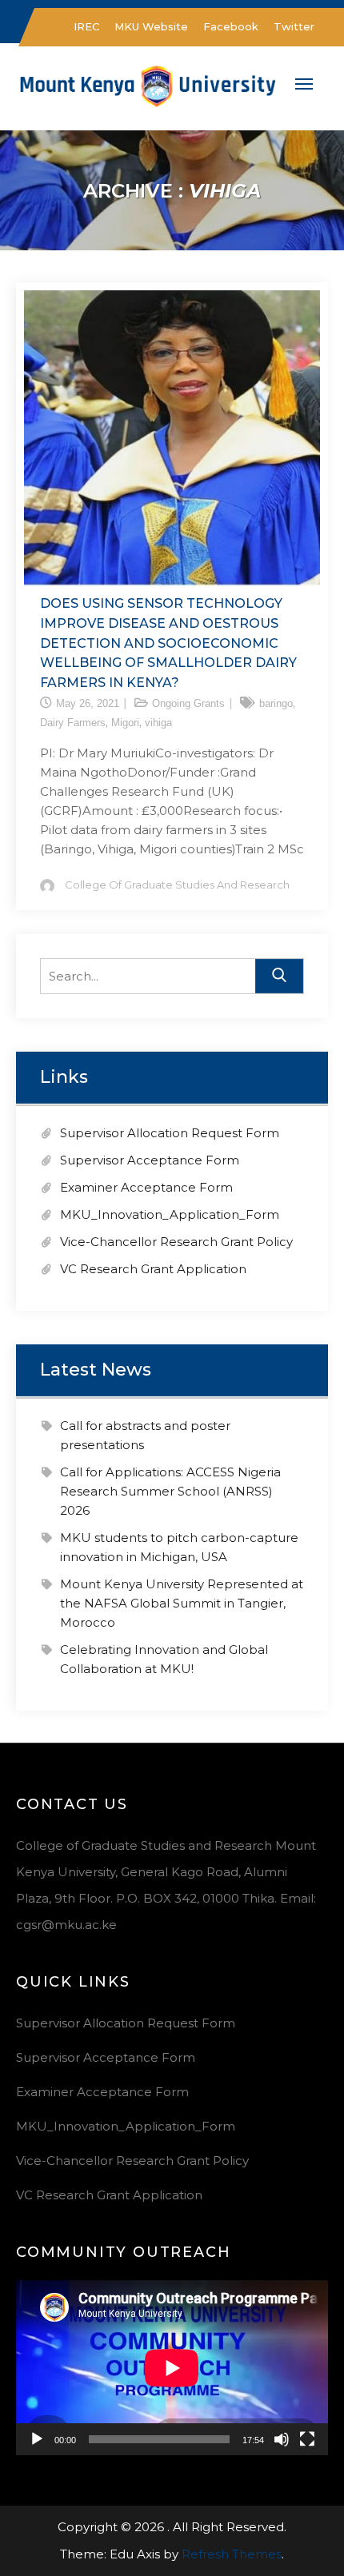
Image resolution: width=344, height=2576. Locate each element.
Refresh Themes (232, 2554)
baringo (276, 703)
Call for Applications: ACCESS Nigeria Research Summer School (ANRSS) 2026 (170, 1491)
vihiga (158, 723)
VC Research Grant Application (153, 1269)
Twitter (294, 26)
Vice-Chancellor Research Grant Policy (176, 1242)
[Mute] (282, 2439)
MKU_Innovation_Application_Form (170, 1214)
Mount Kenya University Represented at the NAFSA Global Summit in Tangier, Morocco (182, 1603)
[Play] (37, 2439)
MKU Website (151, 26)
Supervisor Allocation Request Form (170, 1133)
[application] (172, 2368)
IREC (86, 26)
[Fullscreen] (307, 2439)
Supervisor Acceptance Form (150, 1160)
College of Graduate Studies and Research (177, 885)
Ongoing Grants (188, 703)
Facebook (231, 26)
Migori (125, 723)
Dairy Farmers (73, 723)
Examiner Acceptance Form (146, 1187)
